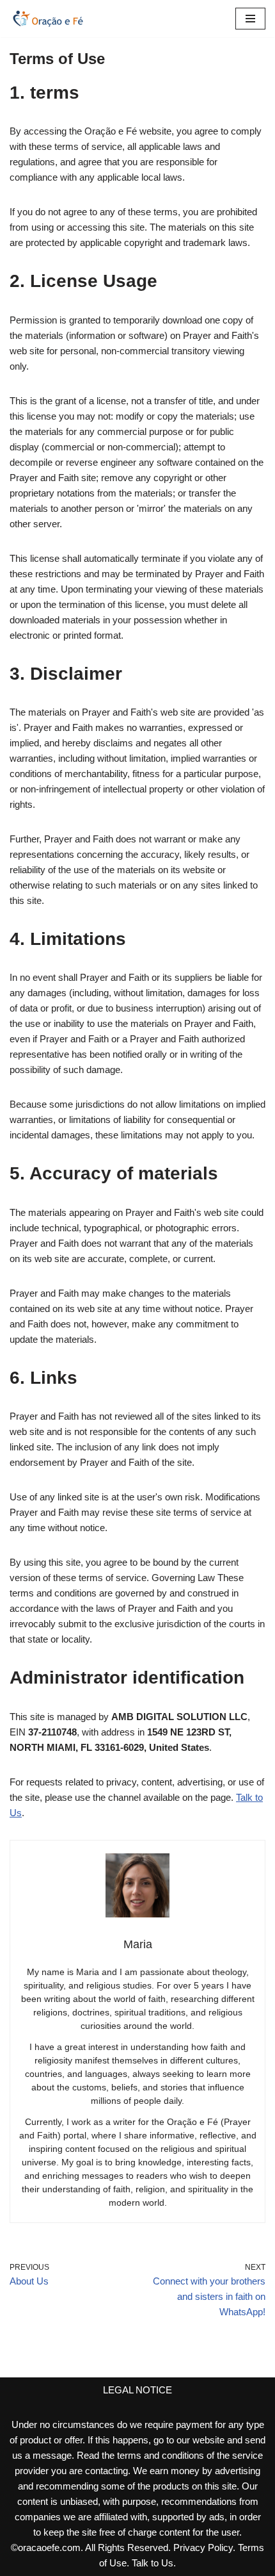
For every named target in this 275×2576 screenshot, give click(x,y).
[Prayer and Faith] (48, 19)
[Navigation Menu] (250, 19)
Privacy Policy (203, 2547)
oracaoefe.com (49, 2547)
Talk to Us (153, 2563)
